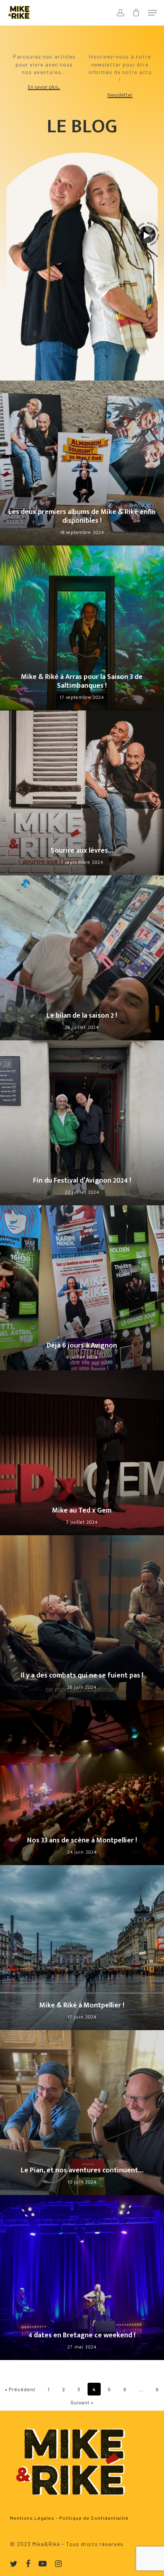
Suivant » (82, 2402)
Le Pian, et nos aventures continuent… (82, 2170)
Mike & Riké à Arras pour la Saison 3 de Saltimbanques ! (82, 682)
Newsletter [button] (120, 95)
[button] (152, 13)
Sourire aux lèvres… (82, 851)
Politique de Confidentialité (94, 2518)
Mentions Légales (32, 2518)
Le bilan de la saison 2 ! (82, 1016)
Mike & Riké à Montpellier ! (82, 2005)
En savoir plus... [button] (44, 87)
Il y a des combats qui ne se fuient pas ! (82, 1675)
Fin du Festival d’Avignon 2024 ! (82, 1181)
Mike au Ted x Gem (82, 1511)
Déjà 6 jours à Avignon (82, 1346)
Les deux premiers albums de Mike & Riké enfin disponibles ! (82, 517)
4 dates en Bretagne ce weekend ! (82, 2335)
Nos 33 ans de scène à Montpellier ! (82, 1840)
